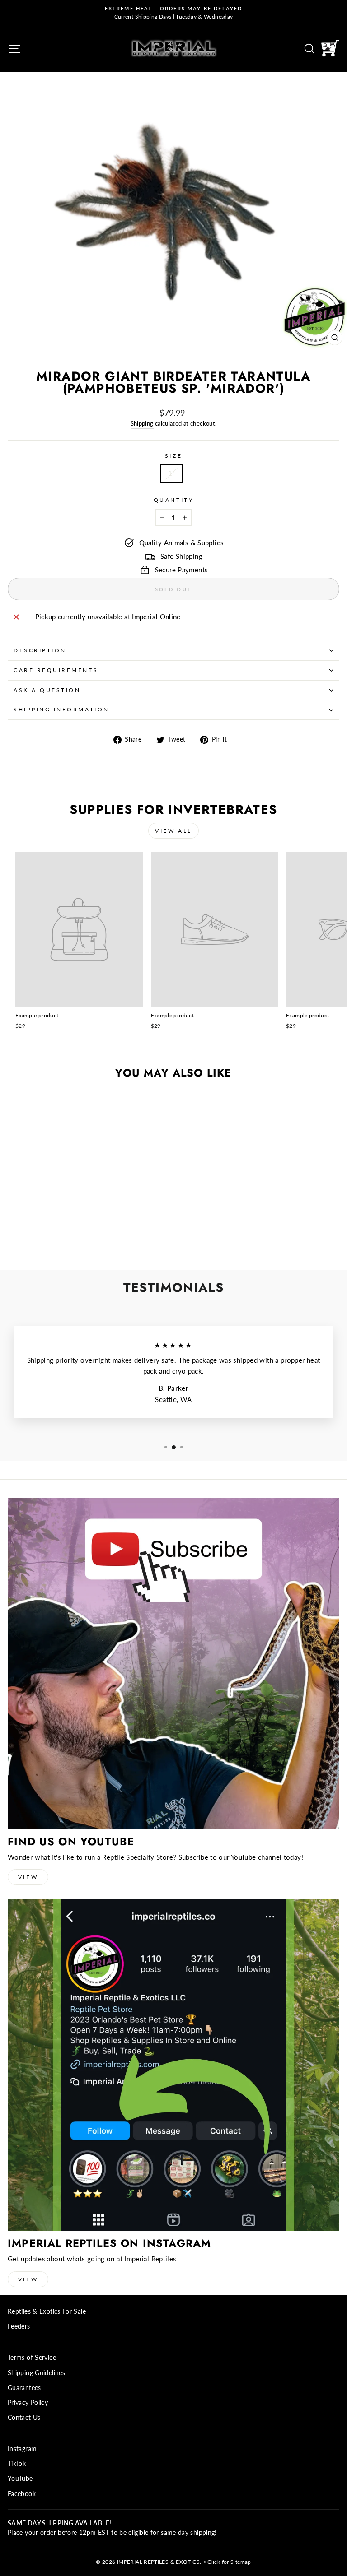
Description (40, 650)
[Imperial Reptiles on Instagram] (173, 2065)
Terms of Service (32, 2358)
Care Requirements (56, 670)
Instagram (22, 2449)
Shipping (142, 424)
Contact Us (24, 2418)
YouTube (20, 2479)
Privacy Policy (28, 2403)
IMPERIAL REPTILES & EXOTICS (158, 2562)
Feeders (19, 2326)
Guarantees (24, 2388)
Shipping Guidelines (36, 2373)
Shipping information (61, 709)
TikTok (17, 2464)
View (28, 1877)
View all (173, 831)
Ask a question (47, 690)
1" (172, 473)
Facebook (22, 2494)
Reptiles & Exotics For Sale (47, 2311)
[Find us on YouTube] (173, 1663)
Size (173, 456)
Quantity (173, 500)
